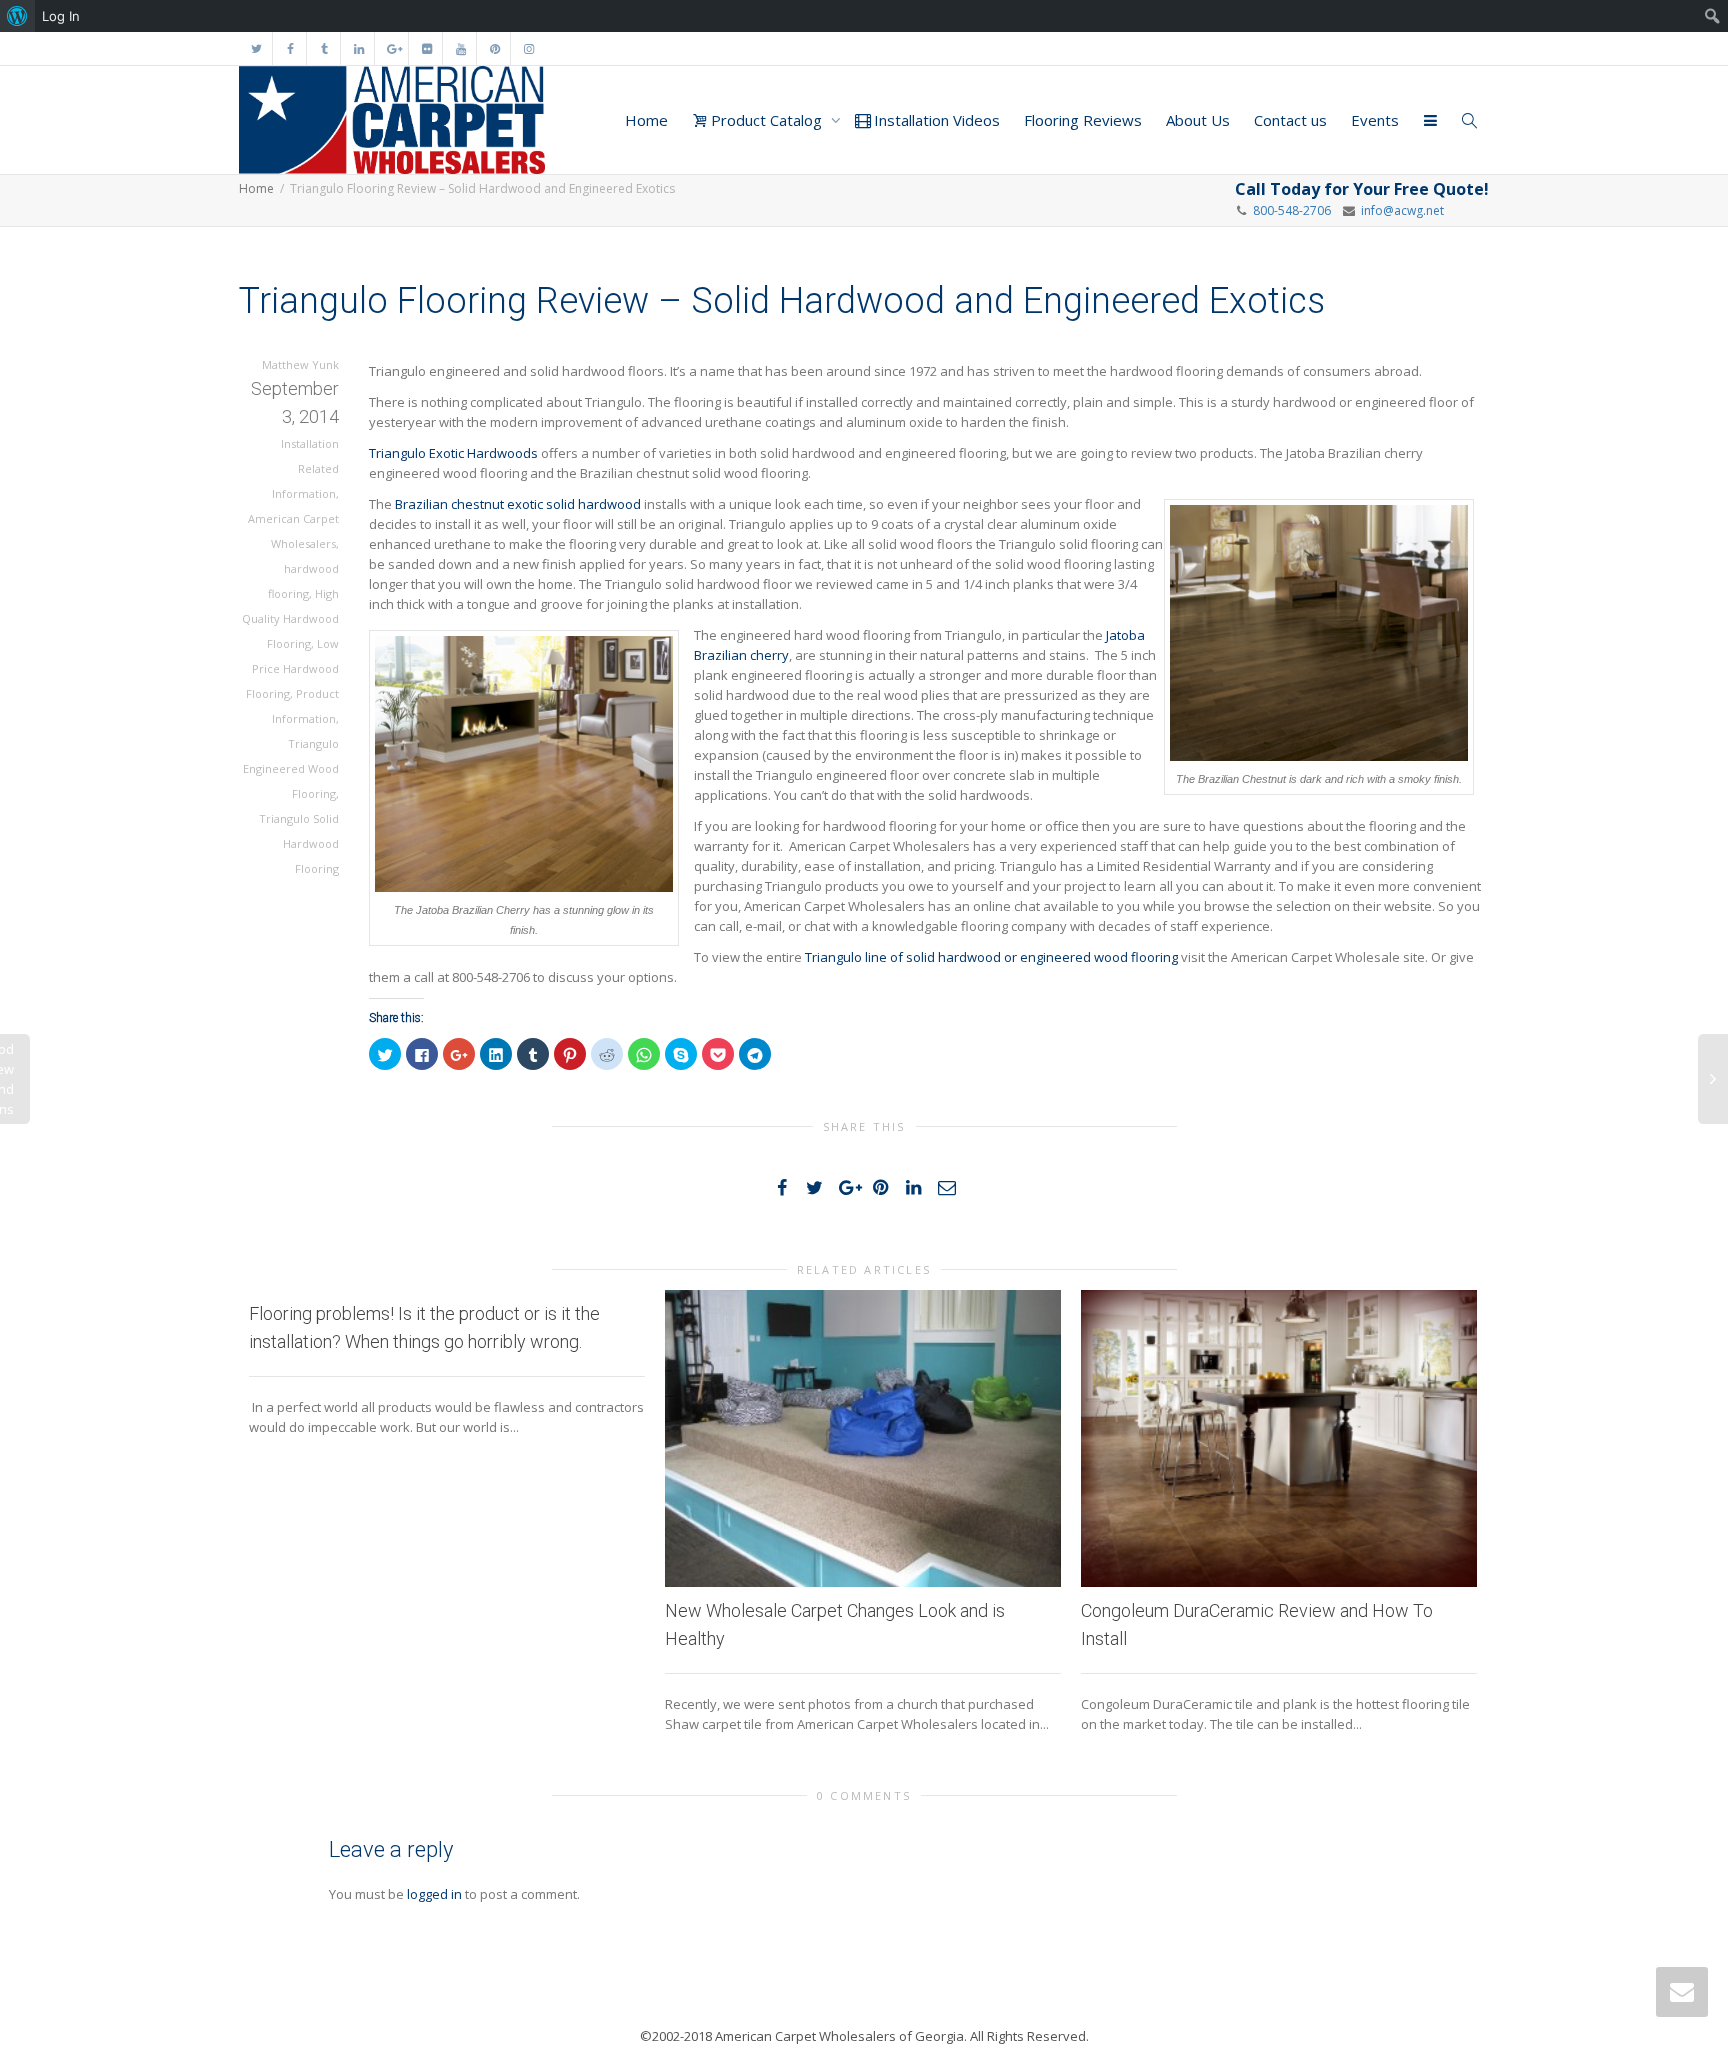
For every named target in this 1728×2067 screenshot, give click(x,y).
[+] (863, 1438)
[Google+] (392, 48)
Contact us (1290, 120)
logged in (434, 1894)
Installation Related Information (305, 468)
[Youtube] (460, 48)
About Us (1198, 120)
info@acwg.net (1399, 210)
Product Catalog (766, 120)
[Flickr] (426, 48)
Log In (61, 16)
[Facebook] (290, 48)
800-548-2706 (1292, 210)
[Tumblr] (324, 48)
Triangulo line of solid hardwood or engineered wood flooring (991, 957)
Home (646, 120)
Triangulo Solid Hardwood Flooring (299, 843)
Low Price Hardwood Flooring (292, 668)
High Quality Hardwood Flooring (290, 618)
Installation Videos (935, 120)
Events (1375, 120)
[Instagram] (528, 48)
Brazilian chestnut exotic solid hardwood (518, 504)
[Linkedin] (358, 48)
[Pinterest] (494, 48)
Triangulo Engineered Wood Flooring (291, 768)
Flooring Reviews (1083, 120)
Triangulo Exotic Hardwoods (453, 453)
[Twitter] (256, 48)
